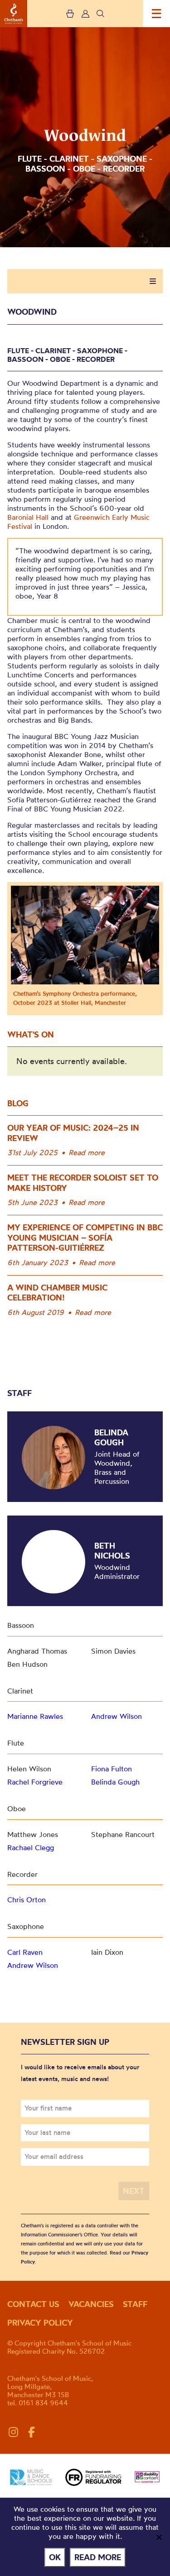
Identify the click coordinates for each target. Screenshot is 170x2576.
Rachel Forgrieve (35, 1782)
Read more (87, 1152)
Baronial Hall (28, 517)
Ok (55, 2557)
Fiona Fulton (112, 1769)
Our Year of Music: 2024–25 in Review (73, 1133)
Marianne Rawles (35, 1716)
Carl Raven (25, 1952)
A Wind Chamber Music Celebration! (57, 1293)
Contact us (33, 2304)
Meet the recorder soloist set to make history (83, 1183)
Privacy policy (40, 2323)
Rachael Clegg (31, 1847)
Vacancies (91, 2304)
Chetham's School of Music (14, 14)
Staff (135, 2304)
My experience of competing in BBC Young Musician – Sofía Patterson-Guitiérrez (85, 1238)
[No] (159, 2537)
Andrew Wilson (117, 1716)
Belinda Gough (111, 1437)
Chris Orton (27, 1900)
